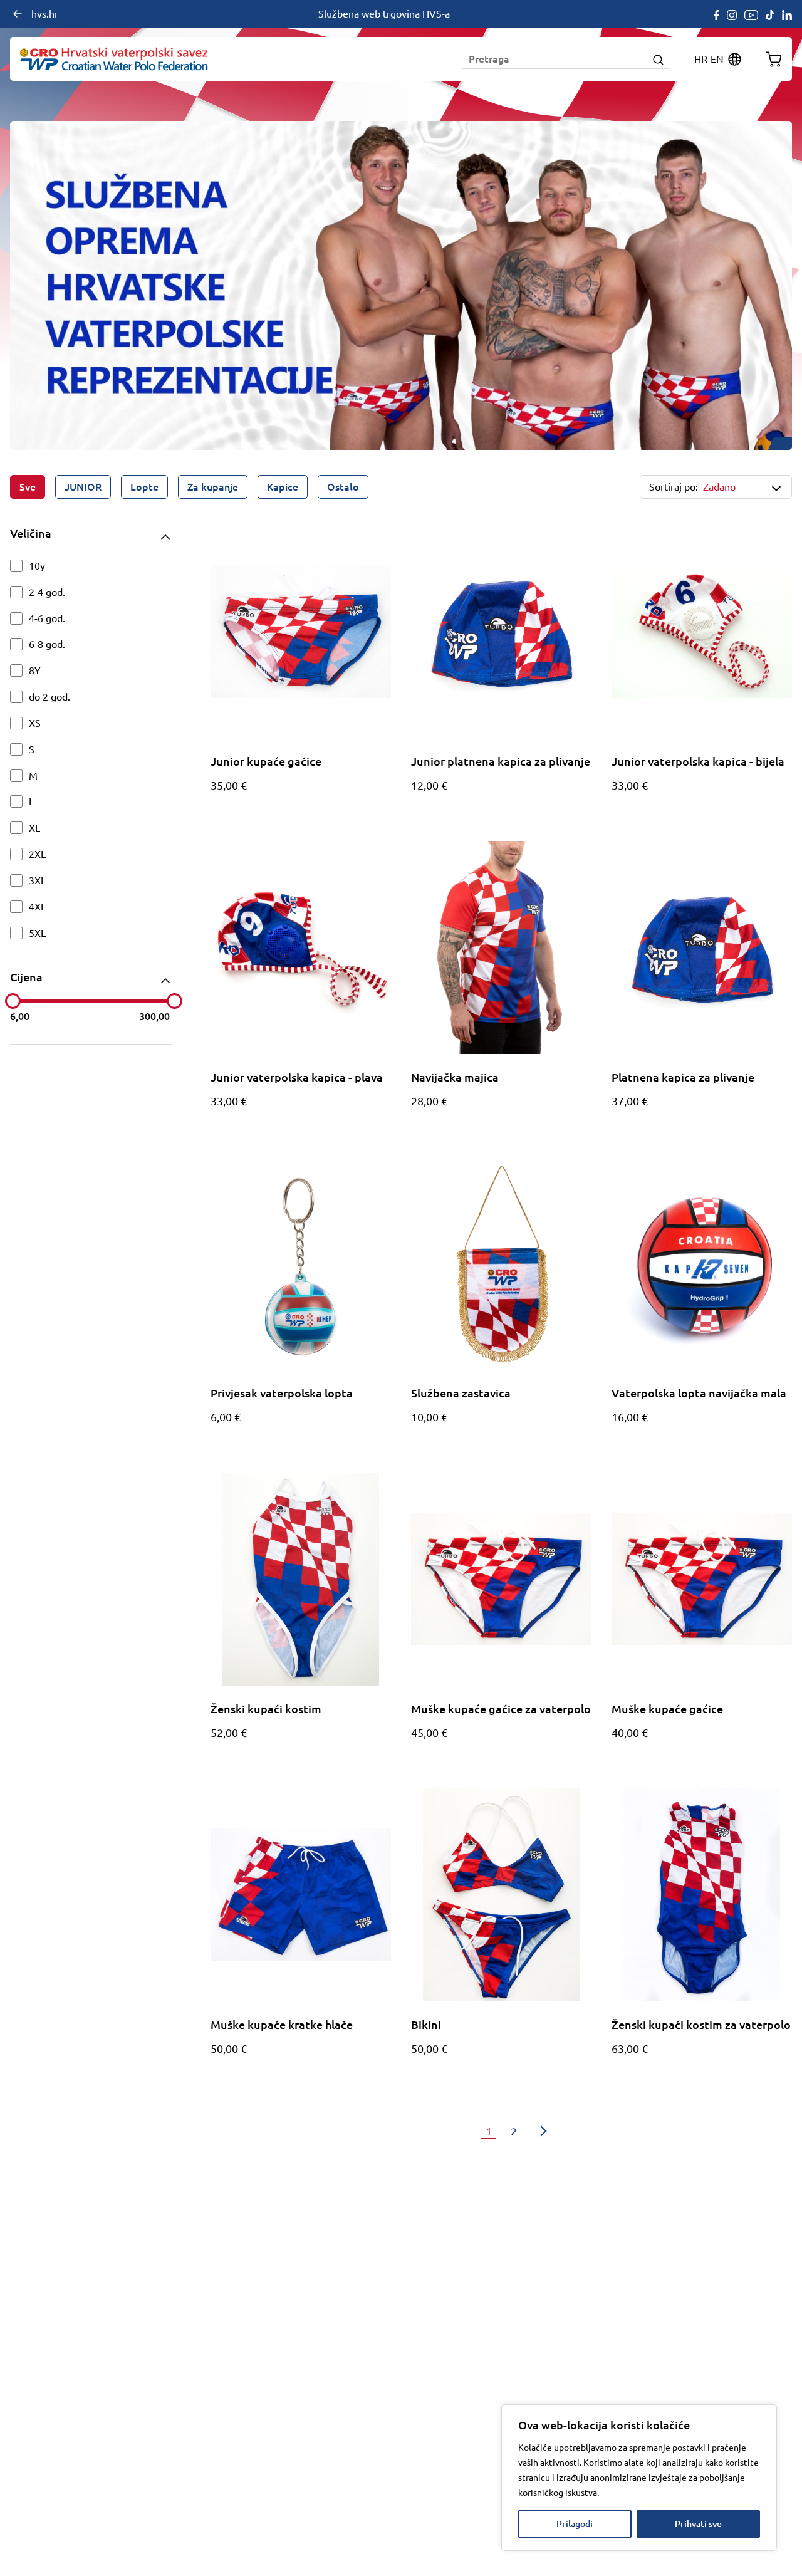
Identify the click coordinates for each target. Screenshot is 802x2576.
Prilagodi (575, 2524)
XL (34, 828)
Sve (28, 487)
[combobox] (740, 487)
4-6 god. (47, 618)
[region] (639, 2478)
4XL (37, 907)
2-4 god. (47, 592)
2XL (37, 854)
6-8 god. (47, 644)
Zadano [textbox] (719, 487)
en (717, 59)
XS (35, 723)
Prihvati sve (698, 2524)
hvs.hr (45, 14)
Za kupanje (213, 487)
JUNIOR (83, 487)
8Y (35, 670)
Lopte (144, 487)
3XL (37, 880)
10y (37, 566)
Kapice (283, 487)
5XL (37, 933)
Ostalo (343, 487)
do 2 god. (49, 697)
